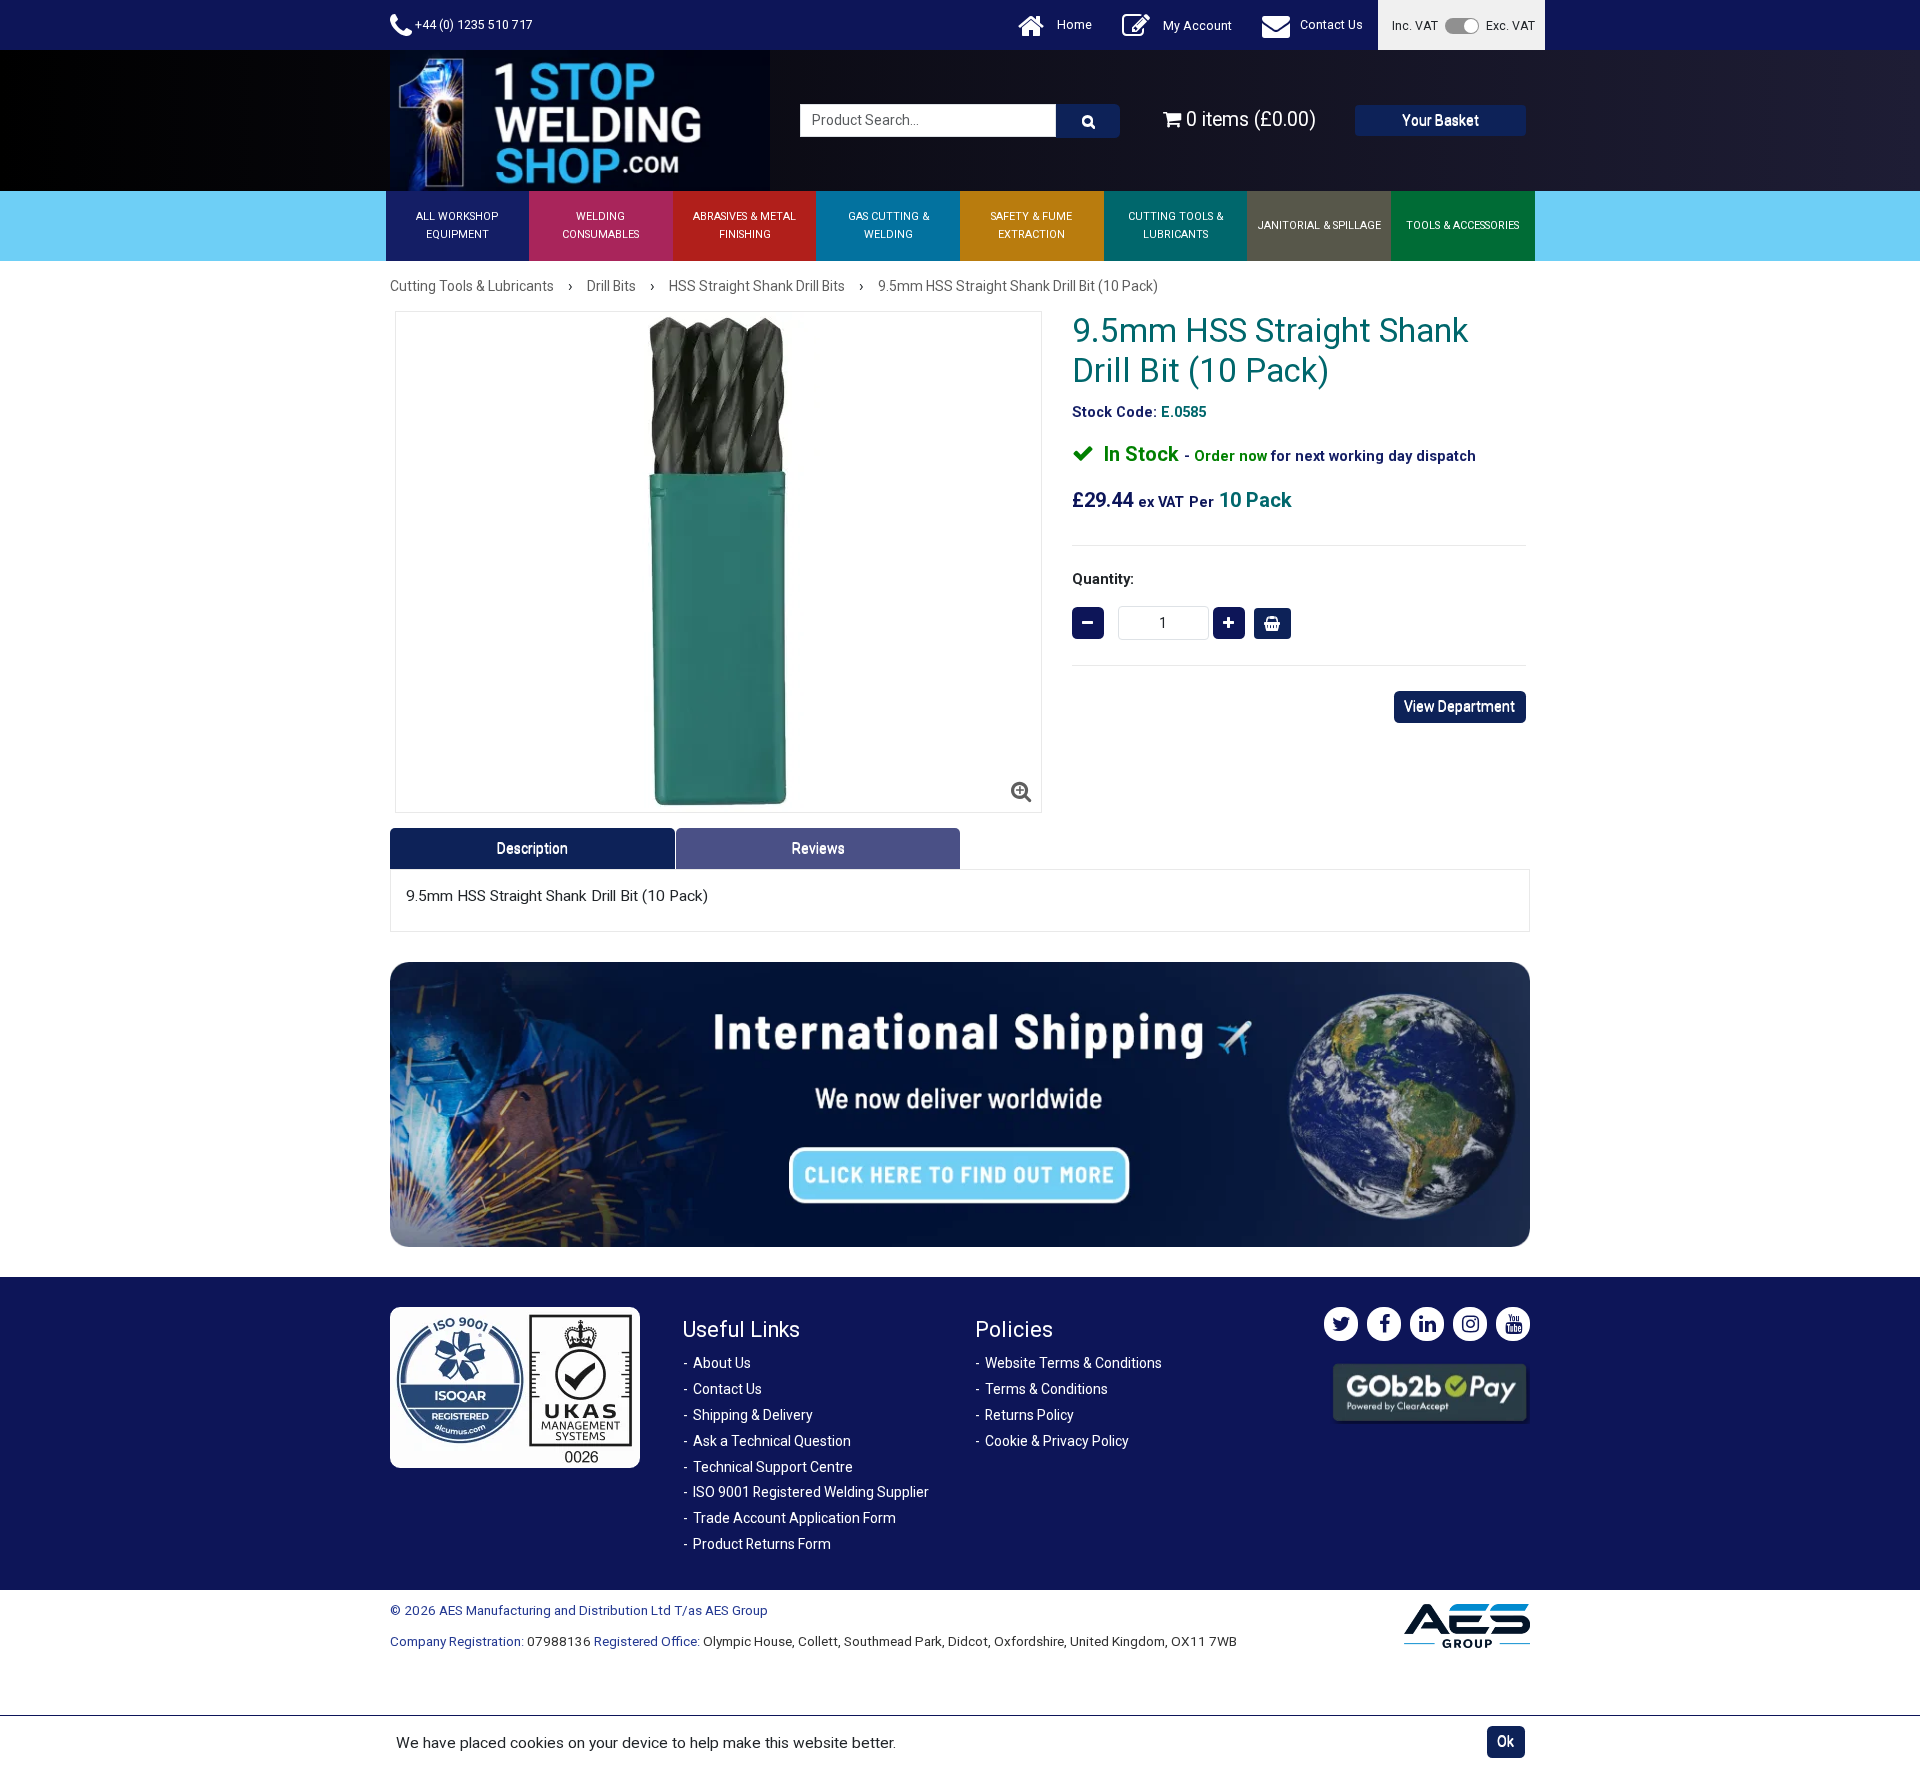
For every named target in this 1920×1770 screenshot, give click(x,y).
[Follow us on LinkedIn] (1427, 1324)
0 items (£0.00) (1248, 119)
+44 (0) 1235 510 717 (472, 24)
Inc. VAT (1415, 25)
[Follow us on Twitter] (1341, 1324)
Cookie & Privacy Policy (1057, 1441)
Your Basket (1440, 120)
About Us (722, 1363)
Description (532, 848)
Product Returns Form (762, 1544)
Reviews (818, 848)
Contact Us (1331, 24)
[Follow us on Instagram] (1470, 1324)
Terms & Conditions (1046, 1389)
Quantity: (1103, 579)
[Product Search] (1088, 121)
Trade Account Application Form (794, 1518)
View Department (1459, 706)
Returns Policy (1029, 1415)
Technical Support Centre (773, 1467)
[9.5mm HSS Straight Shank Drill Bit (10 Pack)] (718, 562)
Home (1073, 24)
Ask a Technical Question (772, 1441)
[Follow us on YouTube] (1513, 1324)
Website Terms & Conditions (1073, 1363)
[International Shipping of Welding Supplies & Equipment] (960, 1104)
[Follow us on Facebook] (1384, 1324)
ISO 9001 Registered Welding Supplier (811, 1492)
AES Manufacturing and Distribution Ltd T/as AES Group (603, 1610)
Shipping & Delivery (753, 1415)
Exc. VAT (1510, 25)
